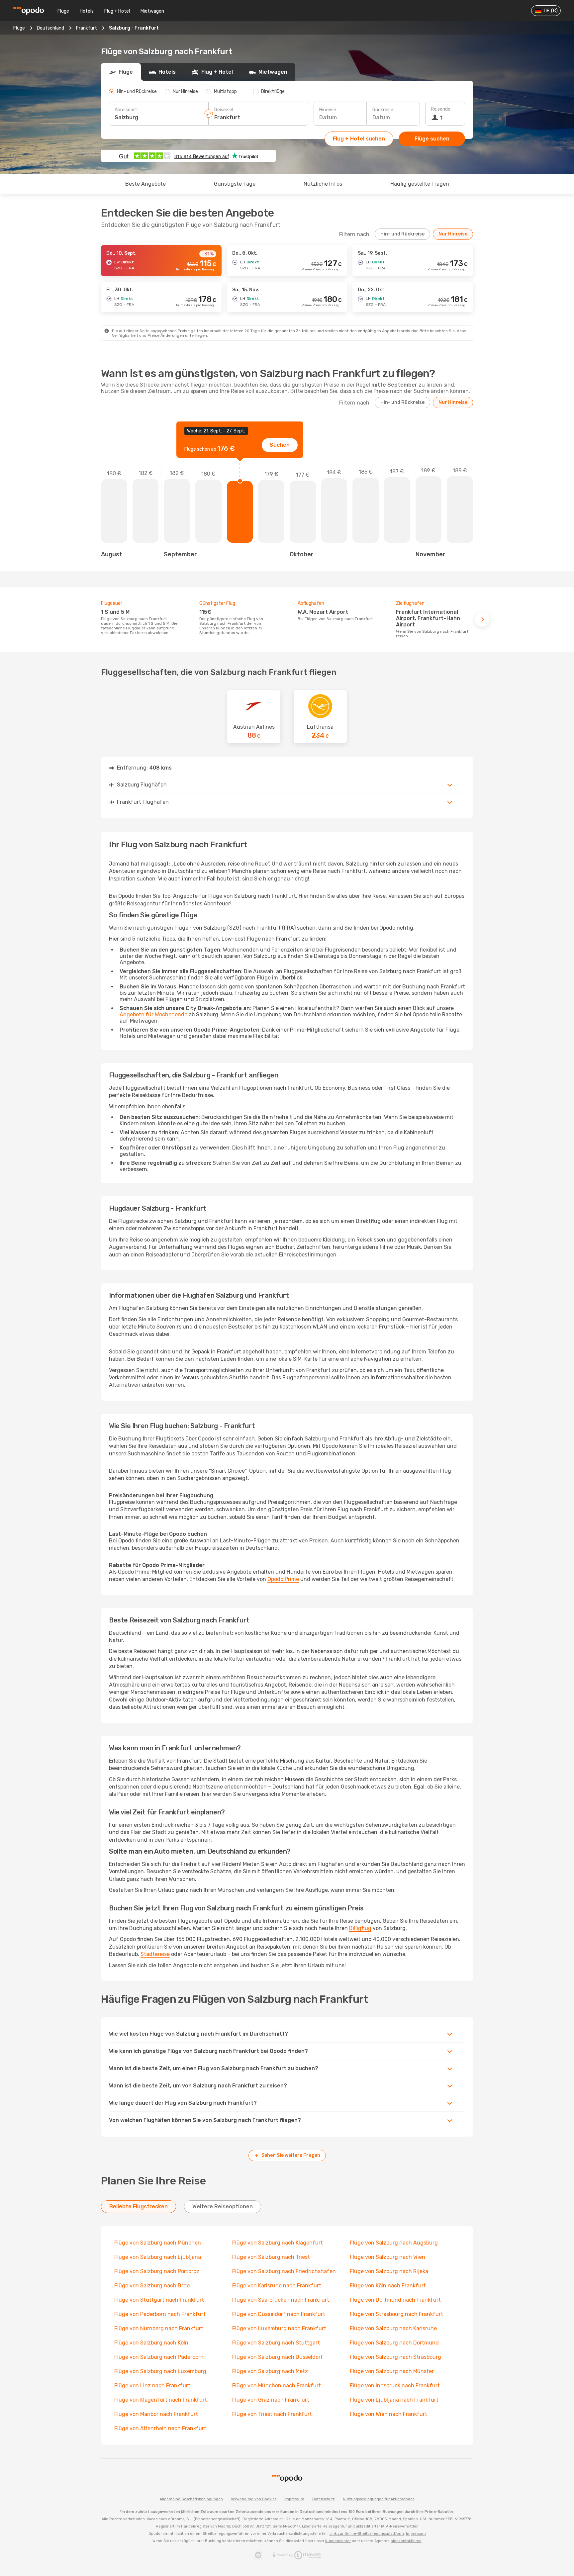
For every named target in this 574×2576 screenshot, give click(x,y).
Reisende (441, 109)
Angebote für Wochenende (153, 1014)
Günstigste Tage (235, 184)
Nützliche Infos (323, 184)
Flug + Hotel (117, 11)
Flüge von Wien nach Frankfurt (388, 2414)
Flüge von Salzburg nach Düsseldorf (278, 2357)
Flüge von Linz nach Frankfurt (152, 2386)
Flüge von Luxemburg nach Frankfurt (279, 2328)
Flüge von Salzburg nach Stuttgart (276, 2343)
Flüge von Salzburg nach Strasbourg (395, 2357)
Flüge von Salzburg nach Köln (151, 2343)
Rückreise (383, 110)
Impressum (294, 2499)
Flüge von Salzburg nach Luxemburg (160, 2371)
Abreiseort (126, 110)
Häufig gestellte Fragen (420, 184)
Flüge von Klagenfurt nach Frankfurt (161, 2400)
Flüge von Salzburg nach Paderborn (159, 2357)
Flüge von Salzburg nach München (158, 2243)
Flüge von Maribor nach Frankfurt (156, 2414)
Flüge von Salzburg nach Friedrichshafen (284, 2271)
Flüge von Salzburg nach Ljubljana (158, 2257)
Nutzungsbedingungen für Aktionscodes (379, 2499)
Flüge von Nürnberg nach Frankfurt (159, 2328)
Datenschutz (324, 2499)
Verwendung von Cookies (254, 2499)
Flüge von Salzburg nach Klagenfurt (278, 2243)
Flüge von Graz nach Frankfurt (271, 2400)
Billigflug (360, 1928)
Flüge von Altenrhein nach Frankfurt (160, 2428)
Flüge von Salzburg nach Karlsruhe (393, 2328)
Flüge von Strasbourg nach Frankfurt (396, 2314)
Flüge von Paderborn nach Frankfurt (160, 2314)
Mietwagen (152, 11)
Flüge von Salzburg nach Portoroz (157, 2271)
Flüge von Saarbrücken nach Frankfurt (281, 2300)
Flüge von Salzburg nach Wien (387, 2257)
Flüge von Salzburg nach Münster (392, 2371)
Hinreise (328, 110)
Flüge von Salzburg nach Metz (270, 2371)
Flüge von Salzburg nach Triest (271, 2257)
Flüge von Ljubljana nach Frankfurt (394, 2400)
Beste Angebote (145, 184)
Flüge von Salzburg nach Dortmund (394, 2343)
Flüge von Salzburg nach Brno (152, 2286)
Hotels (87, 11)
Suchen (280, 445)
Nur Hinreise (453, 234)
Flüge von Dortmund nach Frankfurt (395, 2300)
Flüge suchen (432, 139)
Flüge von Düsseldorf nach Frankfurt (279, 2314)
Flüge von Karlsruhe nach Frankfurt (277, 2286)
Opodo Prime (283, 1579)
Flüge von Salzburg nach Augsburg (394, 2243)
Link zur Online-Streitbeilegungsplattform (367, 2534)
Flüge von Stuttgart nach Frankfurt (159, 2300)
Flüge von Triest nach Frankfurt (272, 2414)
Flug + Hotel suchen (359, 139)
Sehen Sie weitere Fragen (291, 2155)
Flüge (63, 11)
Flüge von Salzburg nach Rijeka (389, 2271)
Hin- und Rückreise (402, 234)
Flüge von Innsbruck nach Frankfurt (395, 2386)
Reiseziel (224, 110)
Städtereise (155, 1954)
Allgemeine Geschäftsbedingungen (191, 2499)
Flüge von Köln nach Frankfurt (388, 2286)
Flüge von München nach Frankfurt (277, 2386)
